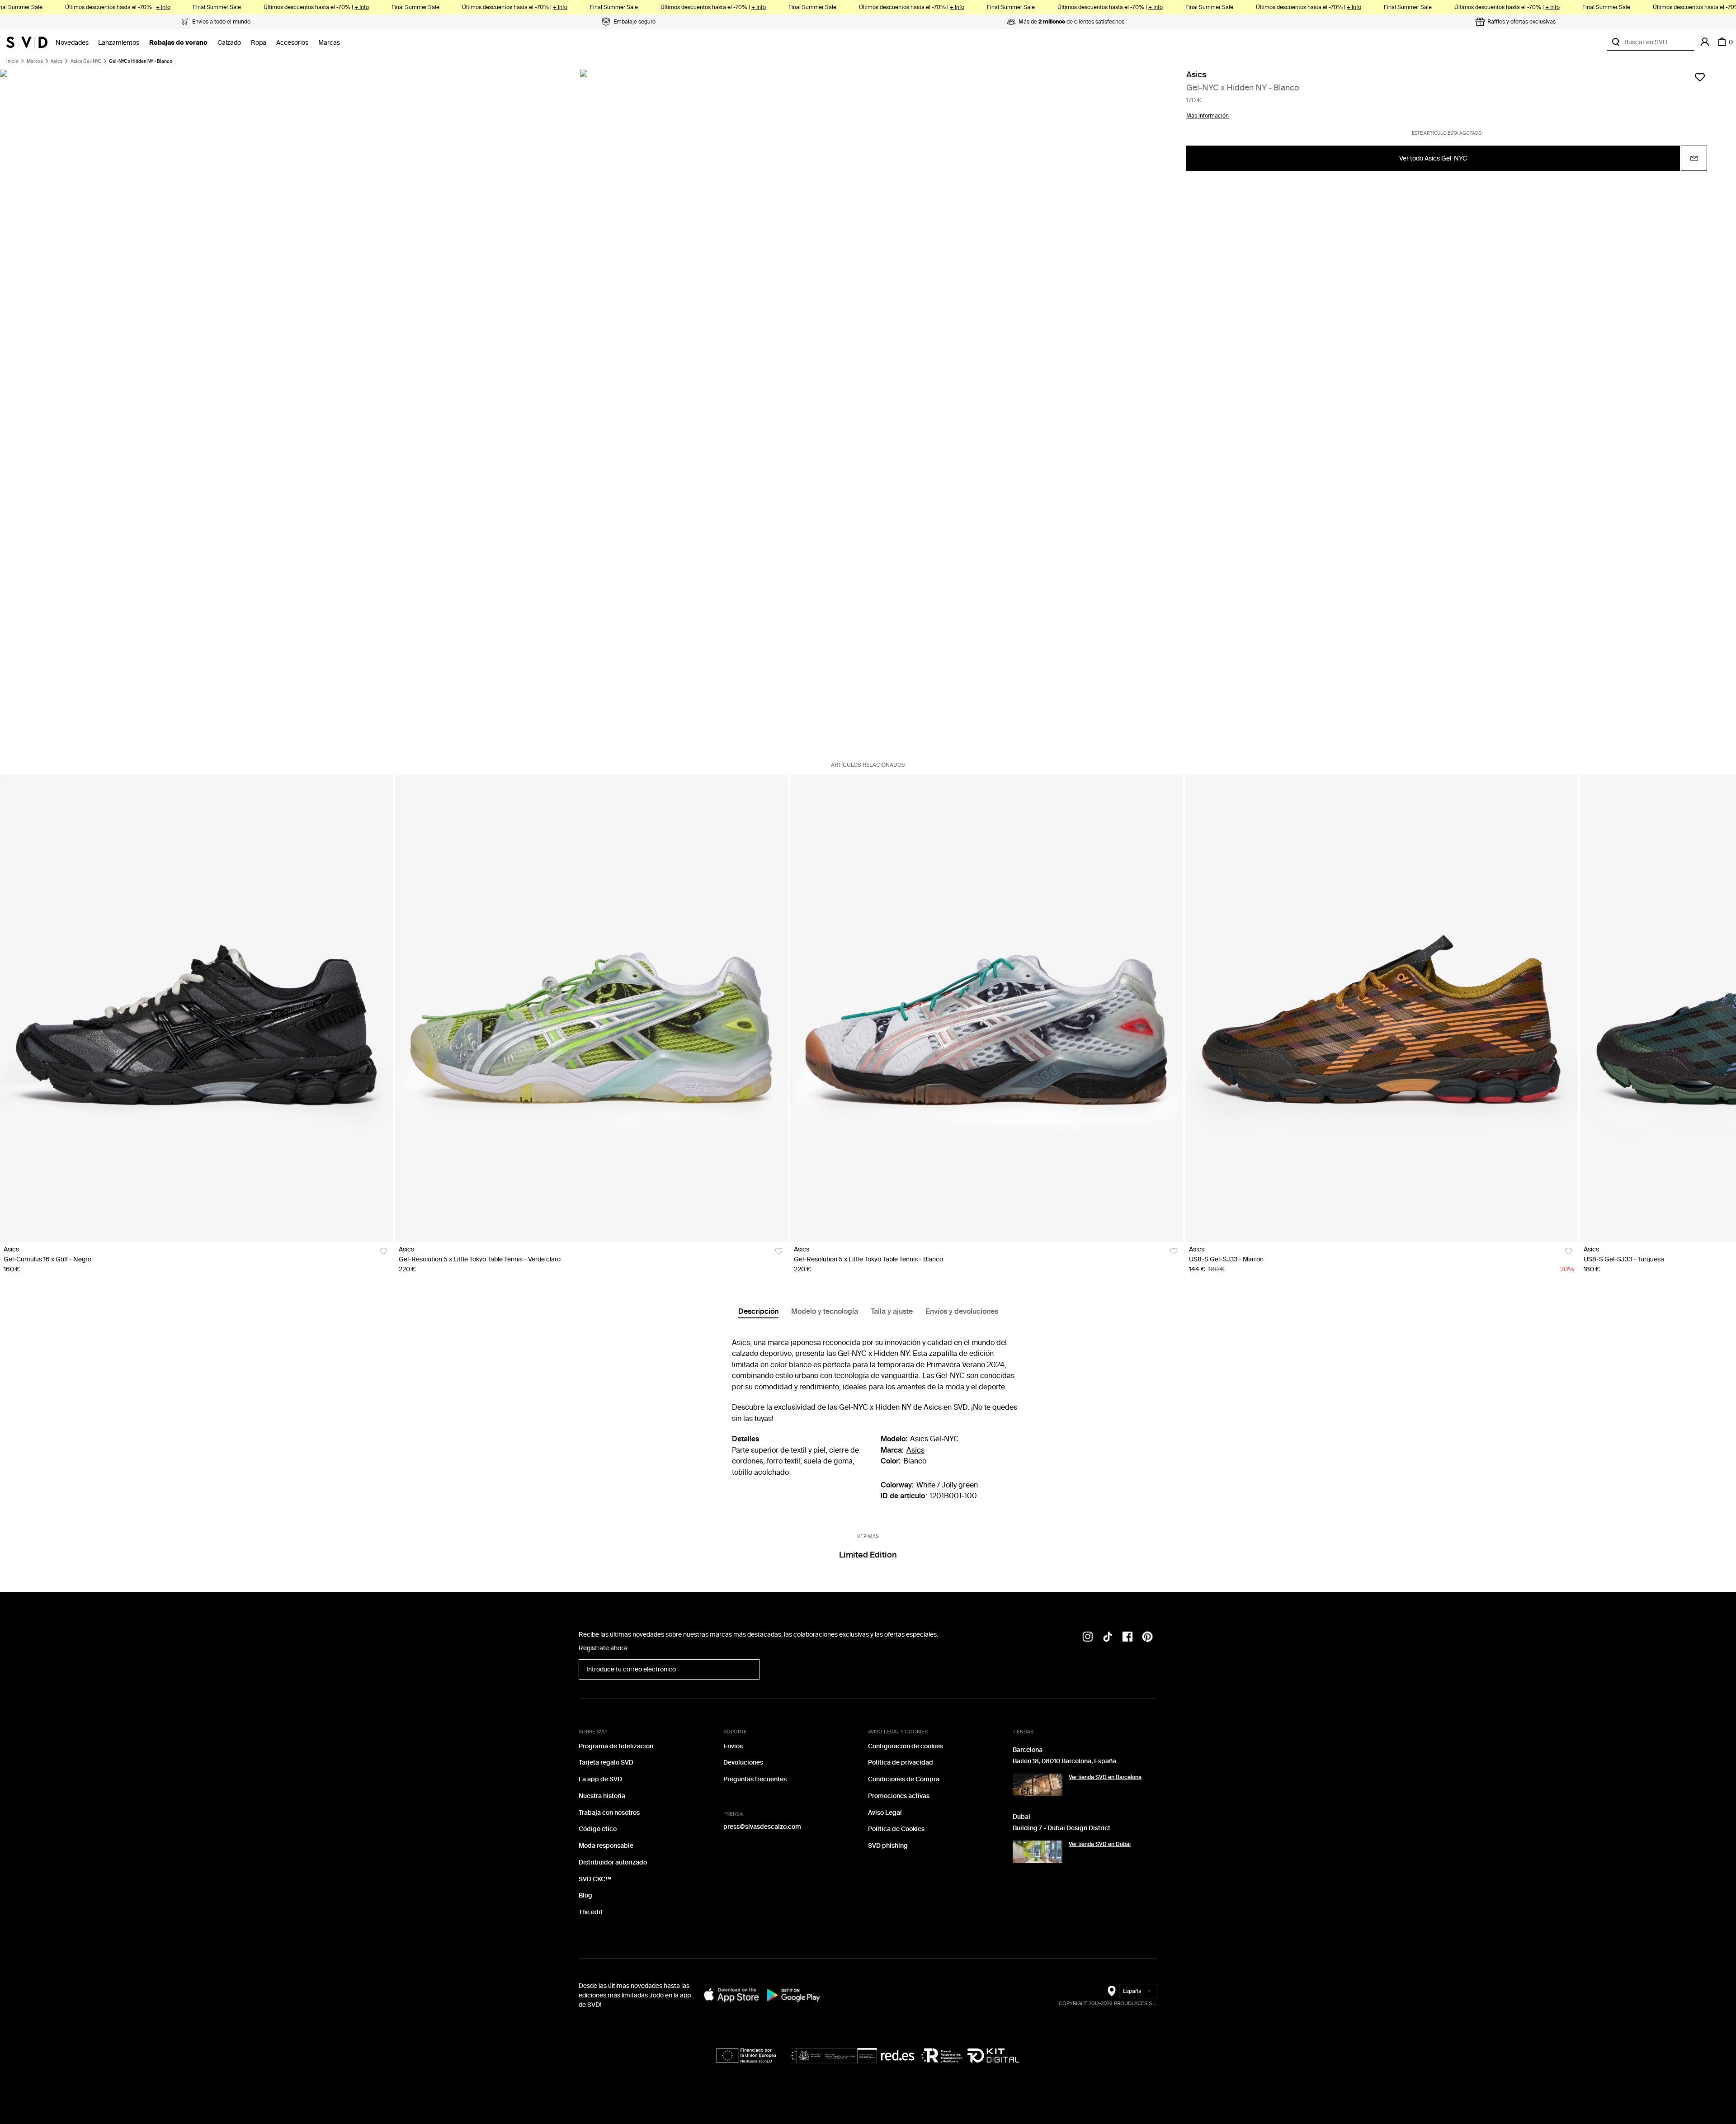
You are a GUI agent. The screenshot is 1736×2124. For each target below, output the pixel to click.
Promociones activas (899, 1796)
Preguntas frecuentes (755, 1779)
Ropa (259, 43)
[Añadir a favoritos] (1700, 77)
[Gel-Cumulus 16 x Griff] (196, 1009)
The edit (591, 1912)
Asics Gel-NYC (86, 61)
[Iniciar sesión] (1705, 42)
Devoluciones (743, 1763)
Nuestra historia (602, 1796)
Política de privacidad (901, 1763)
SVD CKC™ (595, 1879)
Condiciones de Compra (904, 1779)
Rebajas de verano (178, 43)
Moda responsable (606, 1846)
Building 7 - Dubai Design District (1061, 1828)
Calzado (229, 43)
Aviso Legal (885, 1813)
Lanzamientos (119, 43)
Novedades (72, 43)
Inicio (12, 61)
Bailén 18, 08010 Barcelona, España (1064, 1761)
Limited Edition (868, 1555)
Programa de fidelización (616, 1746)
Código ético (598, 1829)
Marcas (329, 43)
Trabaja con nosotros (609, 1813)
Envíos (733, 1746)
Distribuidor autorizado (613, 1862)
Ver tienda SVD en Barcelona (1105, 1777)
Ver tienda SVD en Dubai (1100, 1844)
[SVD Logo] (27, 42)
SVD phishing (888, 1846)
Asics (57, 61)
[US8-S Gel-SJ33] (1382, 1009)
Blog (585, 1895)
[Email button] (1694, 159)
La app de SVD (600, 1779)
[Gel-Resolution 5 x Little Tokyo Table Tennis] (592, 1009)
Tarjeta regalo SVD (606, 1763)
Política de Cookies (896, 1829)
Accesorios (292, 43)
